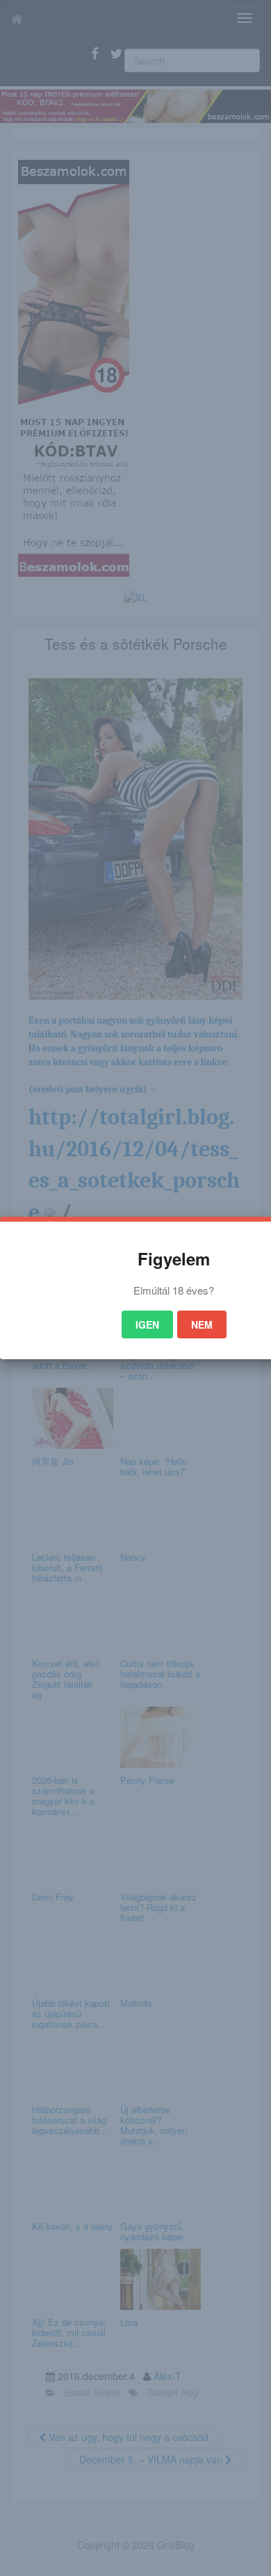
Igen (147, 1324)
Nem (202, 1324)
